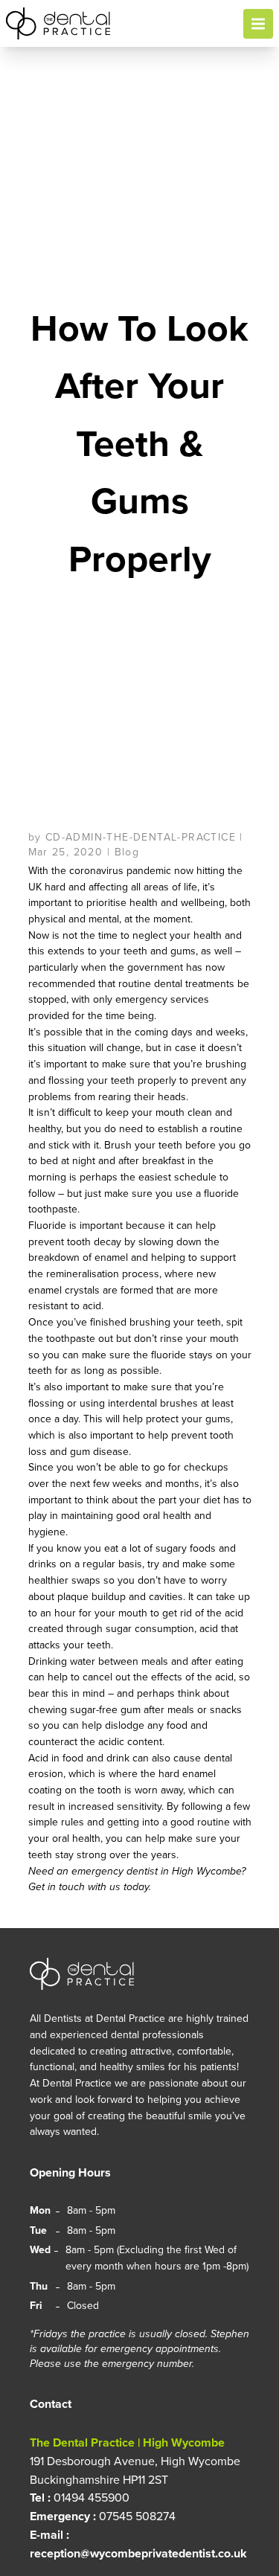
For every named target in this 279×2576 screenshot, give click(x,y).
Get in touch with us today (89, 1887)
